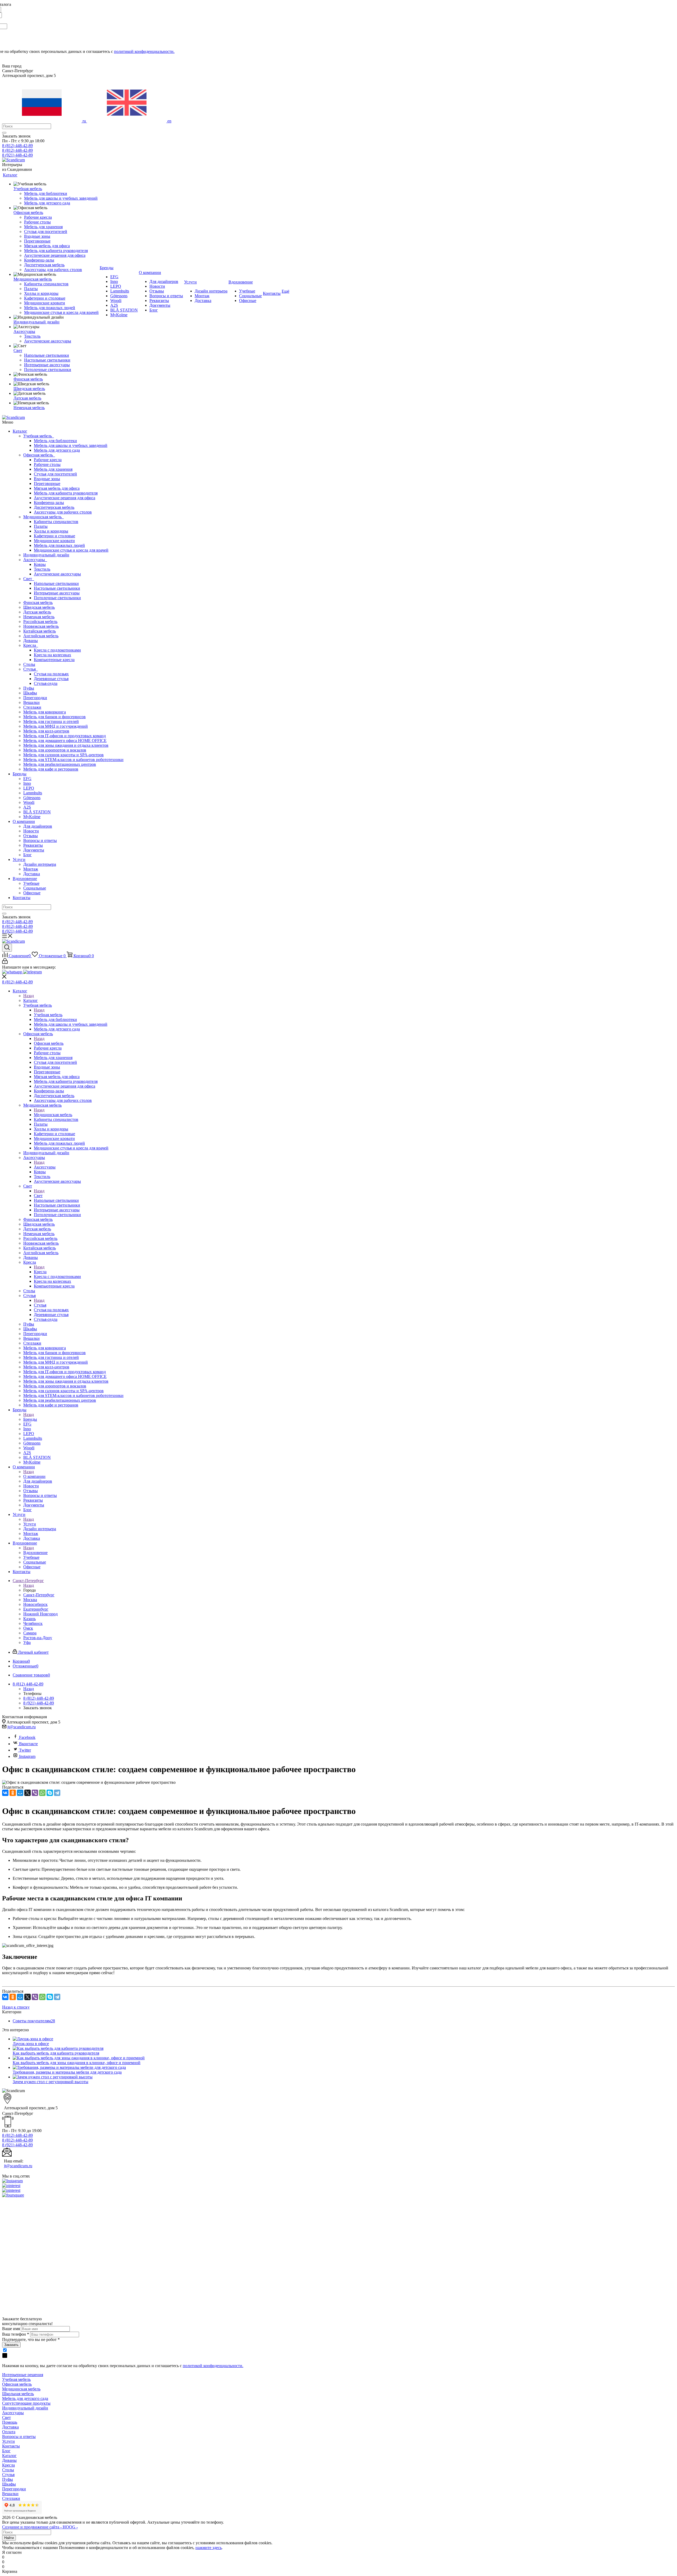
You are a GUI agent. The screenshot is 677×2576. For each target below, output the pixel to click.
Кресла (31, 645)
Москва (30, 1600)
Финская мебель (38, 602)
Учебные (31, 883)
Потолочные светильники (57, 598)
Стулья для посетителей (55, 474)
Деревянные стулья (51, 679)
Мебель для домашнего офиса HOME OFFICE (65, 741)
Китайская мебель (40, 631)
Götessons (32, 798)
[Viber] (35, 1793)
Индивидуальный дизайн (46, 555)
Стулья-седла (46, 683)
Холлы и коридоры (51, 531)
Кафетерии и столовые (54, 536)
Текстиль (42, 569)
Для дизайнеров (38, 826)
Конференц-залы (49, 503)
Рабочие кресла (48, 460)
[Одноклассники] (13, 1793)
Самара (30, 1633)
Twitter (25, 1750)
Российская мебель (40, 622)
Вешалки (31, 702)
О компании (24, 821)
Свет (29, 579)
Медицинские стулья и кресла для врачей (71, 550)
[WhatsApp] (42, 1793)
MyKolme (32, 817)
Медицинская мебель (44, 517)
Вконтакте (28, 1744)
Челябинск (33, 1623)
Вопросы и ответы (40, 840)
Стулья (31, 669)
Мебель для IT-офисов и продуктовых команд (65, 736)
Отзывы (31, 836)
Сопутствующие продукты (26, 2403)
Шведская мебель (39, 607)
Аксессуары (35, 560)
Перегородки (35, 698)
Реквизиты (33, 845)
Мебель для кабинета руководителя (66, 493)
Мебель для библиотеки (55, 441)
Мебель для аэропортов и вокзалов (55, 750)
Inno (27, 783)
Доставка (32, 874)
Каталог (20, 431)
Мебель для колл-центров (46, 731)
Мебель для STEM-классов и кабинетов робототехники (73, 760)
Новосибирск (35, 1604)
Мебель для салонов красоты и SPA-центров (63, 755)
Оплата (9, 2432)
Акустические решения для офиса (65, 498)
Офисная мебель (39, 455)
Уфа (27, 1642)
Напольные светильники (56, 583)
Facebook (27, 1737)
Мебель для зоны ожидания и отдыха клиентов (66, 745)
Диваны (31, 641)
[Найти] (4, 133)
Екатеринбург (36, 1609)
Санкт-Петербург (39, 1595)
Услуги (19, 860)
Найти (9, 2538)
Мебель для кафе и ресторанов (51, 769)
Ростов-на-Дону (38, 1638)
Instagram (27, 1756)
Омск (28, 1628)
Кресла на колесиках (52, 655)
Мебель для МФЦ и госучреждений (56, 726)
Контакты (22, 898)
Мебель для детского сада (57, 450)
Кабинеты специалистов (56, 522)
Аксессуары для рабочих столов (63, 512)
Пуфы (29, 688)
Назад (29, 996)
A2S (27, 807)
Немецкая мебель (39, 617)
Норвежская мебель (41, 626)
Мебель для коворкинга (45, 712)
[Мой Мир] (20, 1793)
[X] (28, 1793)
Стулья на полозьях (51, 674)
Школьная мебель (18, 2394)
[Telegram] (57, 1793)
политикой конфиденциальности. (144, 51)
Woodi (29, 802)
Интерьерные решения (23, 2375)
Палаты (41, 526)
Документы (34, 850)
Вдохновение (25, 879)
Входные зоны (47, 479)
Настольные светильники (57, 588)
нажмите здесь (209, 2548)
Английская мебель (41, 636)
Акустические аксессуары (57, 574)
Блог (28, 855)
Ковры (40, 564)
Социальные (35, 888)
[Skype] (50, 1793)
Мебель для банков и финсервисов (54, 717)
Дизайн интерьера (40, 864)
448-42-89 (17, 146)
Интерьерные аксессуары (57, 593)
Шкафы (30, 693)
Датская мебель (37, 612)
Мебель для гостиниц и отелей (51, 721)
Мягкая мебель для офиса (57, 488)
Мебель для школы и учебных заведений (71, 445)
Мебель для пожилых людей (59, 545)
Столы (29, 664)
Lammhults (33, 793)
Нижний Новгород (40, 1614)
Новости (31, 831)
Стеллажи (32, 707)
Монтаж (31, 869)
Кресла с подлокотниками (57, 650)
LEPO (29, 788)
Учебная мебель (39, 436)
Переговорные (47, 483)
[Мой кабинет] (5, 962)
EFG (27, 779)
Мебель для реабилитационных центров (60, 764)
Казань (29, 1619)
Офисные (32, 893)
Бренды (20, 774)
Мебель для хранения (53, 469)
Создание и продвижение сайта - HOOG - (40, 2527)
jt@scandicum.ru (22, 1727)
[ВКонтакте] (5, 1793)
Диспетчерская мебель (54, 507)
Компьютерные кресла (54, 660)
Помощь (10, 2422)
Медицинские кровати (54, 541)
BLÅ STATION (37, 812)
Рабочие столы (47, 464)
